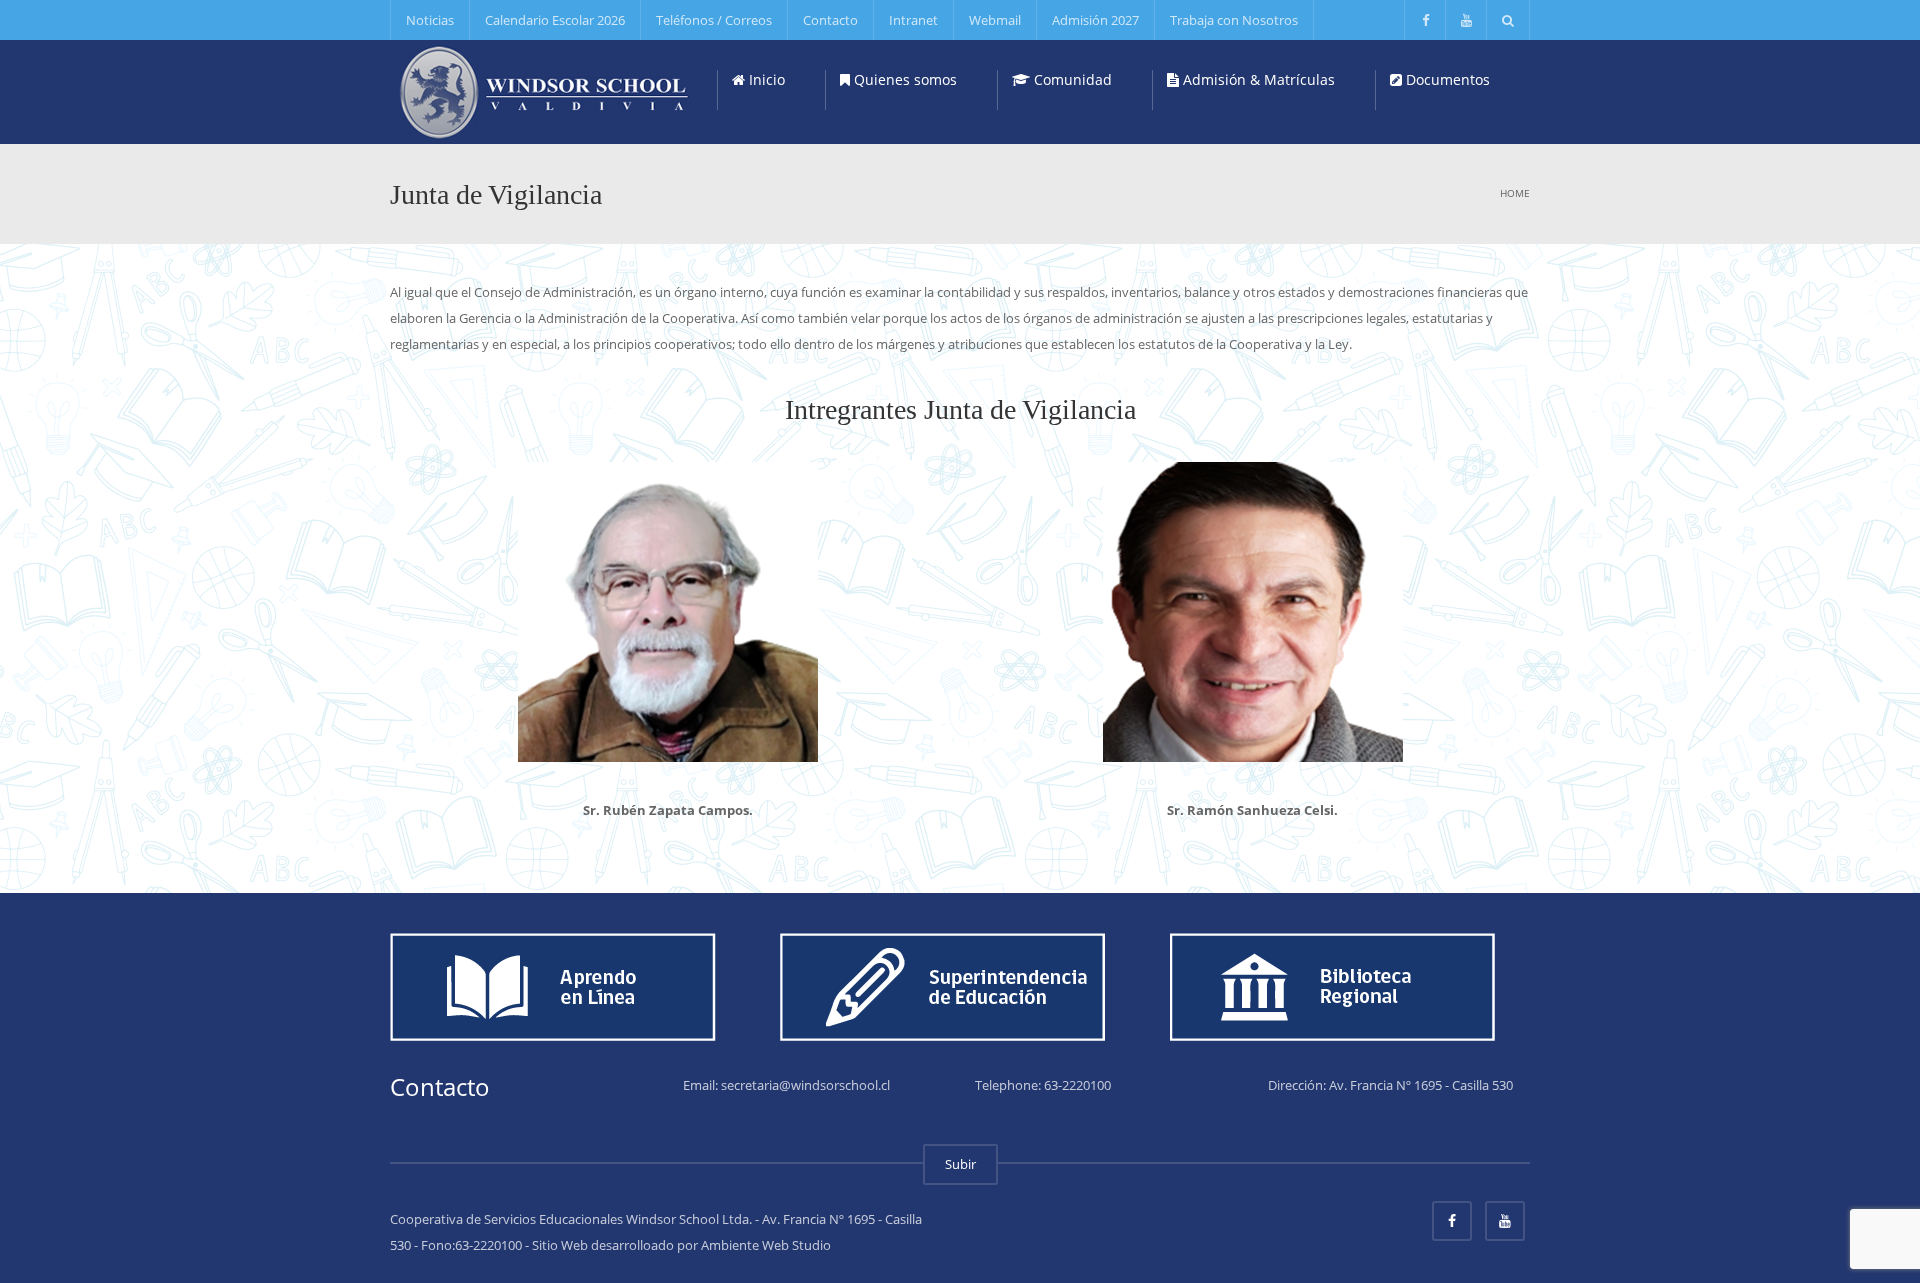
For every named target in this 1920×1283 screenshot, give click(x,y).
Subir (960, 1164)
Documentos (1446, 79)
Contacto (830, 20)
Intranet (913, 20)
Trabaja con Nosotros (1234, 20)
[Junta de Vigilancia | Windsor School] (546, 90)
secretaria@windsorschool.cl (805, 1085)
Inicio (765, 79)
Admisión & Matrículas (1257, 79)
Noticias (430, 20)
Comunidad (1071, 79)
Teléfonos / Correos (714, 20)
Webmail (995, 20)
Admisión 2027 (1095, 20)
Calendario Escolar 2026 (555, 20)
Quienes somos (903, 79)
